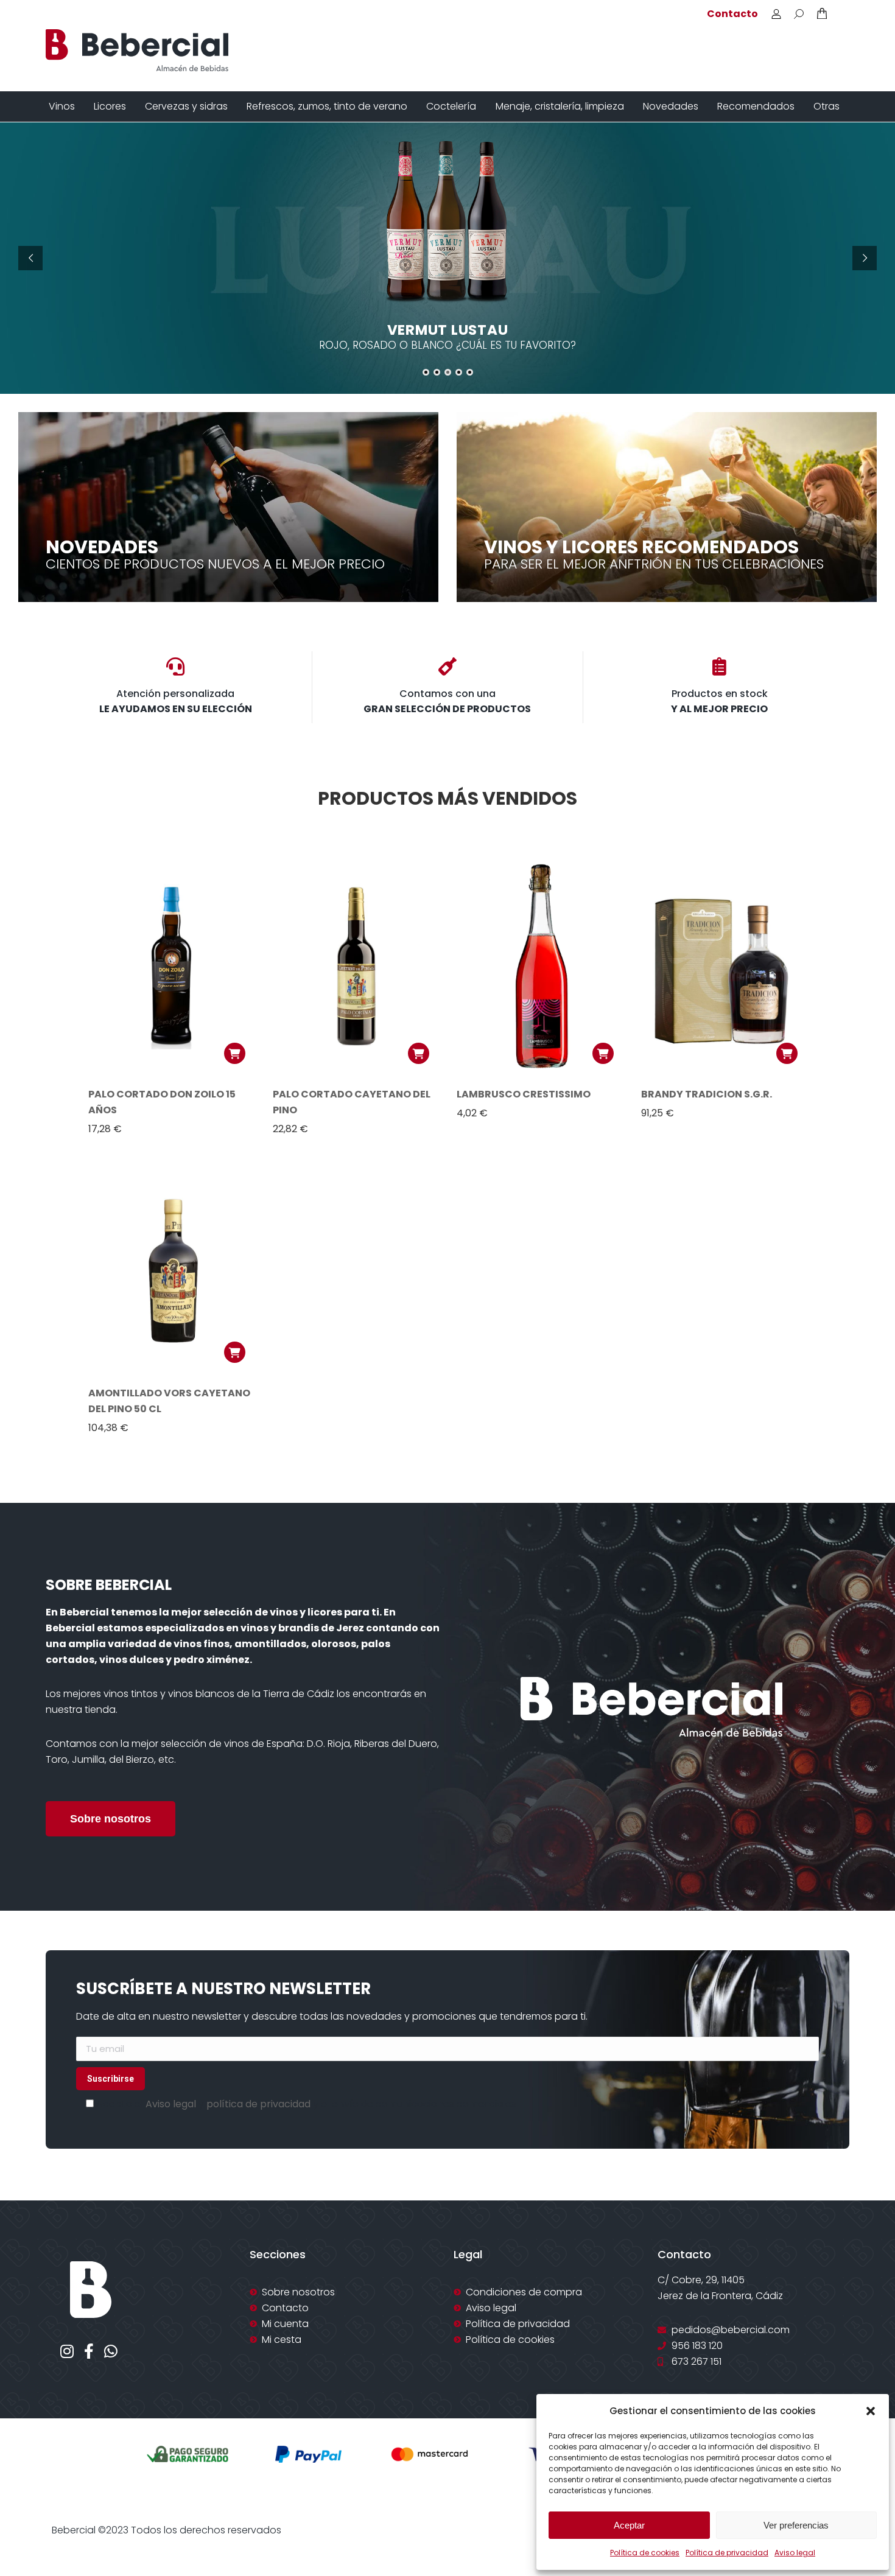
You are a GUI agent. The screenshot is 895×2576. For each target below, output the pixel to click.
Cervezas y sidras (186, 106)
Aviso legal (795, 2553)
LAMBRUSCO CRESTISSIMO (524, 1094)
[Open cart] (822, 13)
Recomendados (756, 106)
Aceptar (629, 2525)
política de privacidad (258, 2104)
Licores (110, 106)
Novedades (671, 106)
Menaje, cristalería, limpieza (560, 106)
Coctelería (451, 106)
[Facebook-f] (89, 2351)
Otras (827, 106)
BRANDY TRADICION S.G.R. (707, 1094)
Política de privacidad (727, 2553)
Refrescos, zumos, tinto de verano (327, 106)
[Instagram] (67, 2351)
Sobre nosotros (111, 1819)
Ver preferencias (796, 2525)
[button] (871, 2411)
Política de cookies (645, 2553)
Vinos (62, 106)
